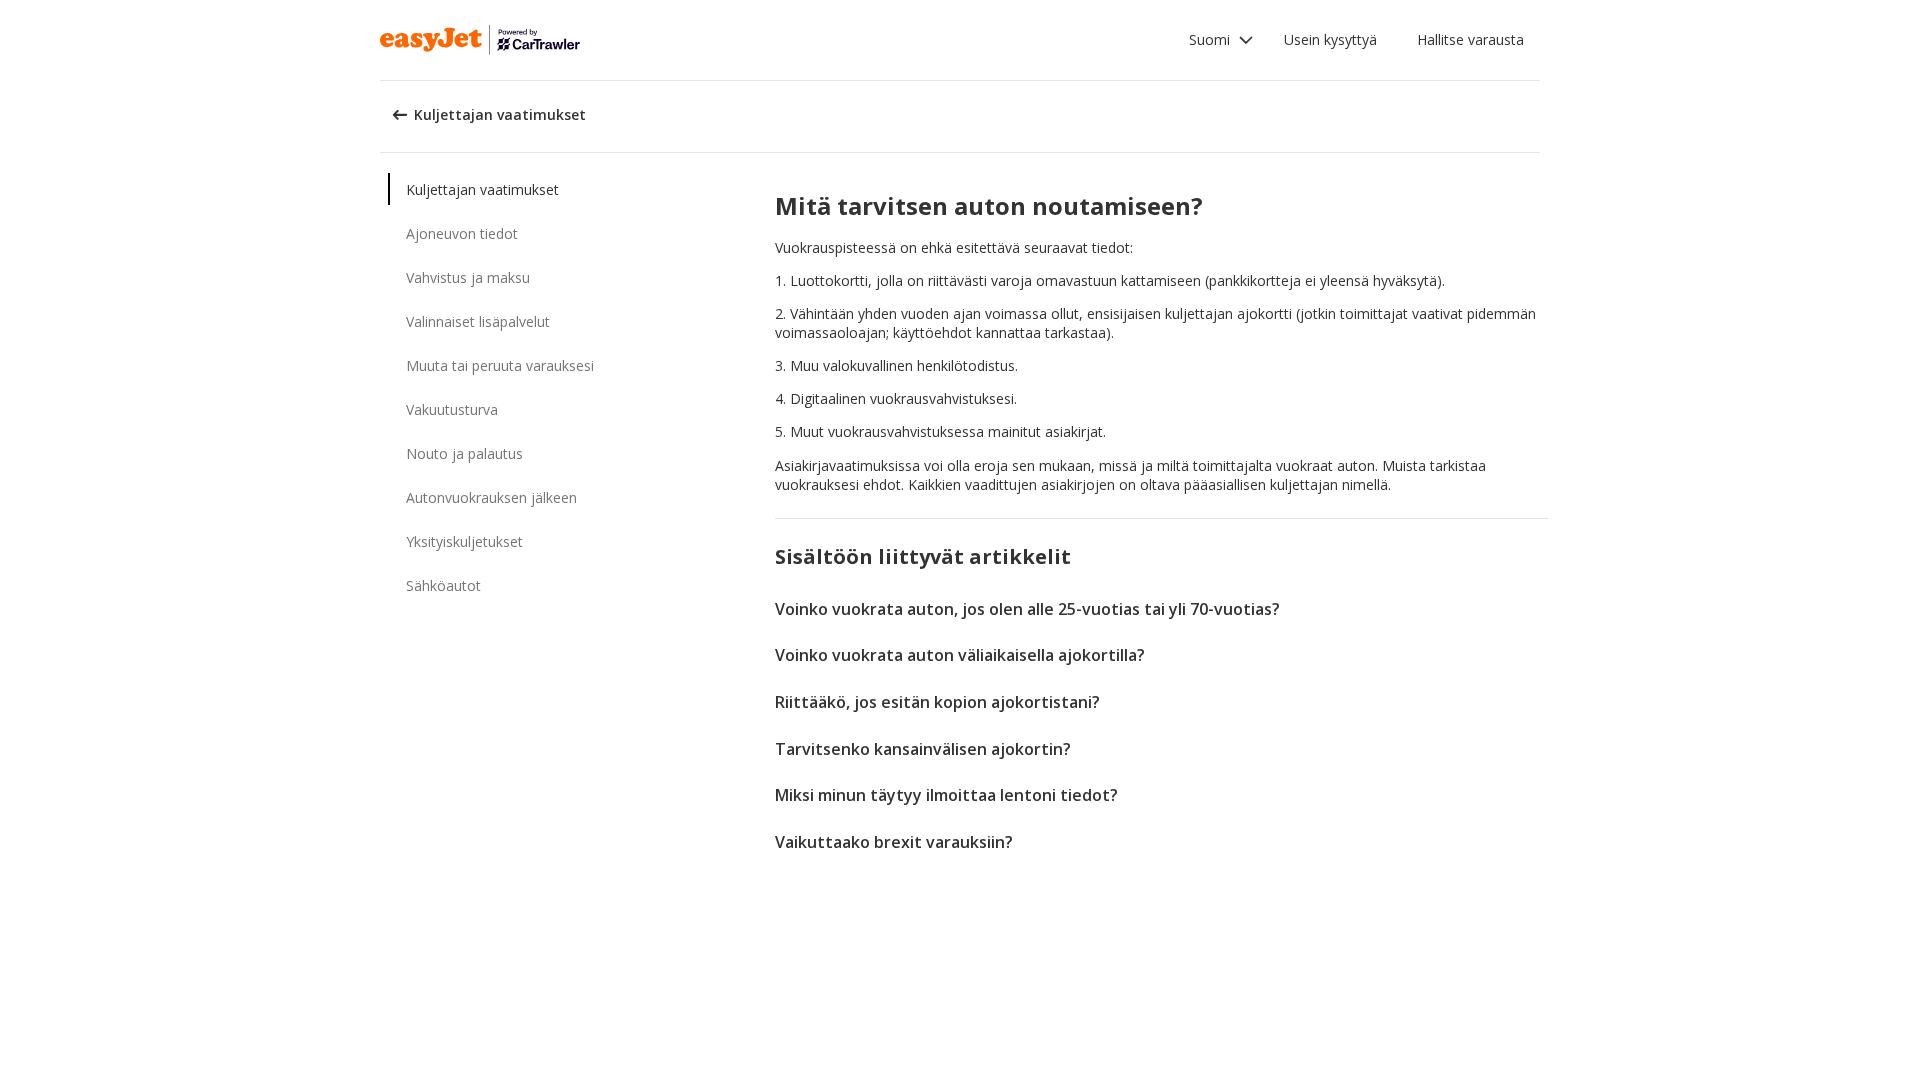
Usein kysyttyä (1330, 39)
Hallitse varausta (1470, 39)
